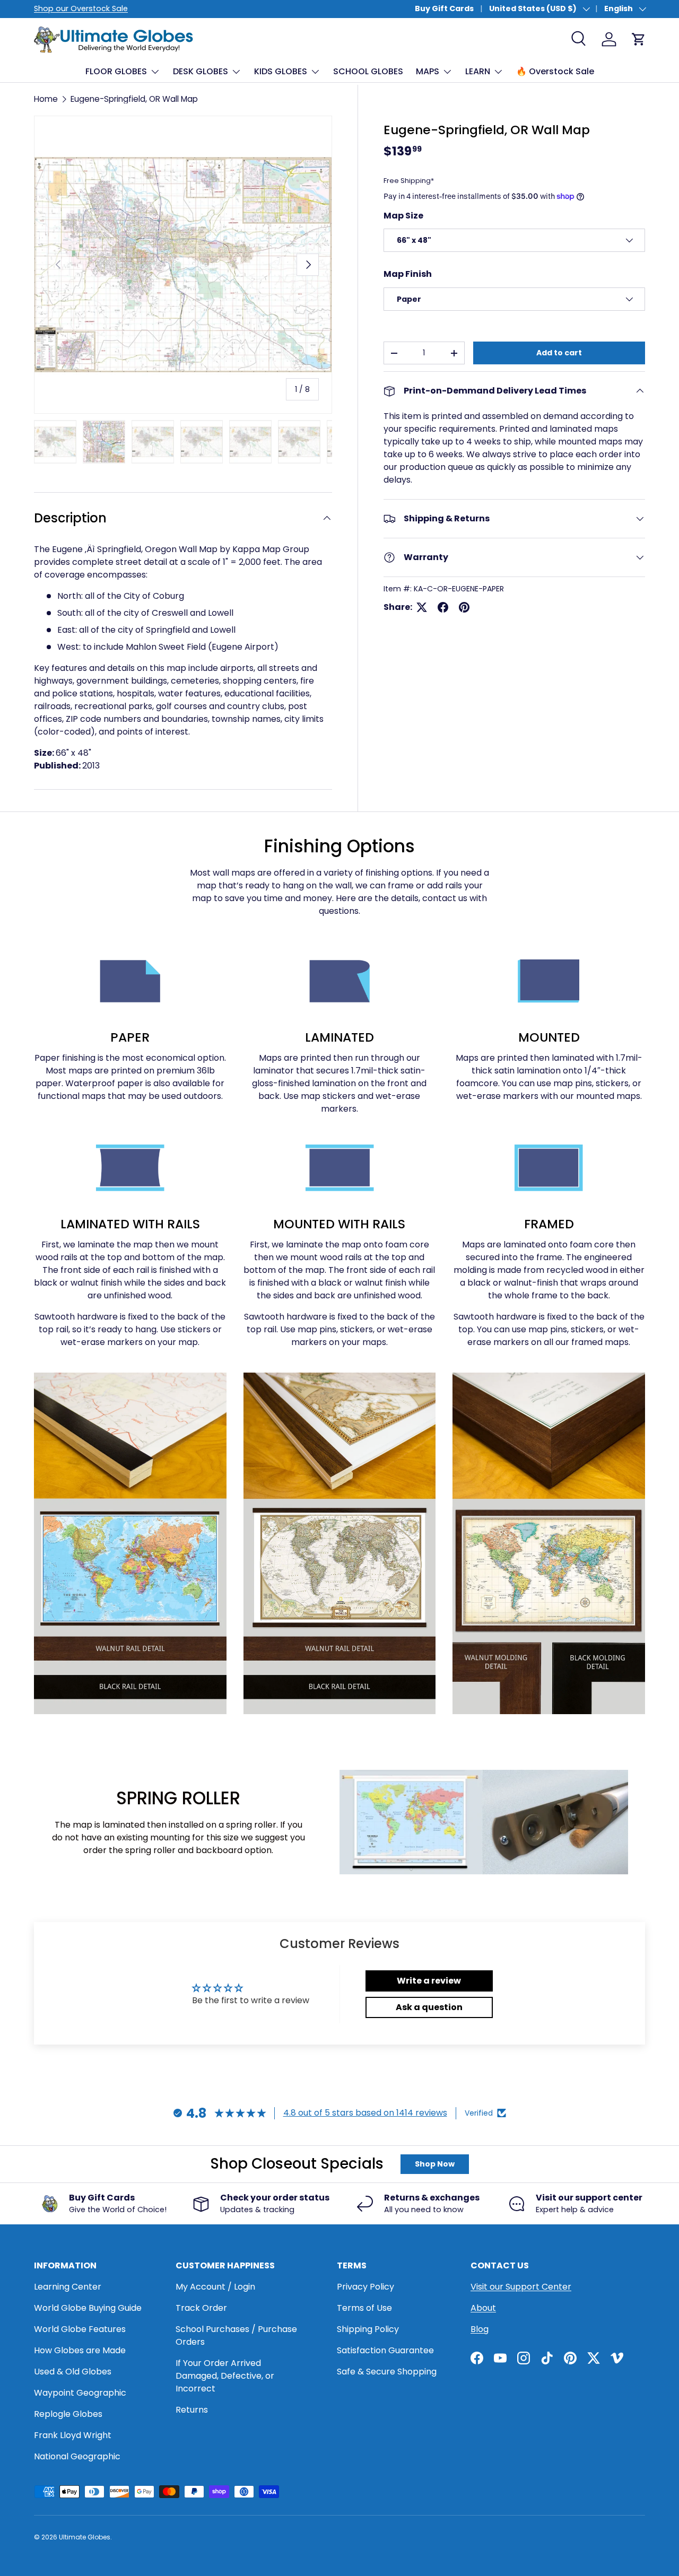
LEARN (478, 71)
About (483, 2308)
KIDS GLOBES (281, 71)
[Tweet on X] (422, 607)
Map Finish (408, 274)
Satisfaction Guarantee (385, 2350)
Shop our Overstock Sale (81, 8)
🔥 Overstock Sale (555, 71)
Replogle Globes (68, 2414)
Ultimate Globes (85, 2537)
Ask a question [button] (429, 2007)
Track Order (201, 2308)
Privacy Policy (365, 2287)
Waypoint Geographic (80, 2393)
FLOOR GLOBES (116, 71)
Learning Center (68, 2287)
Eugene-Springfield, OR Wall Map (134, 99)
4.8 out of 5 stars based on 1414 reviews (365, 2113)
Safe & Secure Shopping (387, 2372)
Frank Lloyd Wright (73, 2435)
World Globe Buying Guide (88, 2308)
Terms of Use (364, 2308)
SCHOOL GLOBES (368, 71)
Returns (192, 2410)
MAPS (428, 71)
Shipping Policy (368, 2329)
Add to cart (559, 353)
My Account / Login (215, 2287)
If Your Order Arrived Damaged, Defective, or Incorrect (225, 2376)
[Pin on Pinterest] (464, 607)
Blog (480, 2329)
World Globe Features (80, 2329)
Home (46, 99)
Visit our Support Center (521, 2287)
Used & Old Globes (73, 2372)
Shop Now (435, 2164)
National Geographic (77, 2456)
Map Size (403, 216)
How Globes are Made (80, 2350)
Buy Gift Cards (444, 8)
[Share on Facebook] (443, 607)
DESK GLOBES (201, 71)
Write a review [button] (429, 1981)
